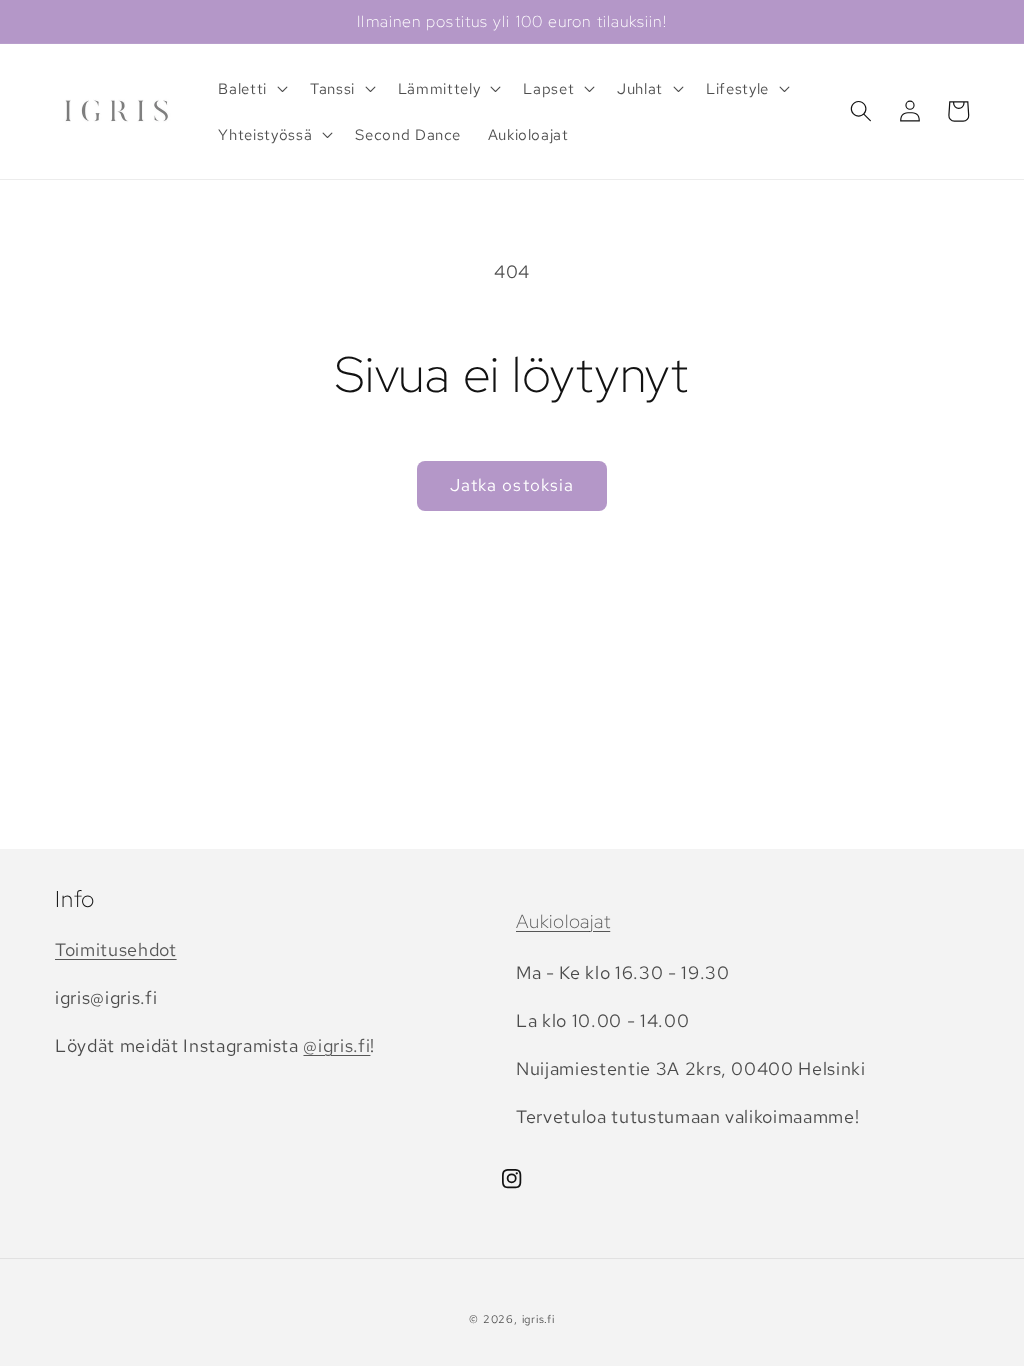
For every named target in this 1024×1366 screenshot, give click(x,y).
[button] (251, 89)
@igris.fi (336, 1045)
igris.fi (538, 1319)
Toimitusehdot (116, 949)
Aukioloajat (563, 921)
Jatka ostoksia (512, 485)
